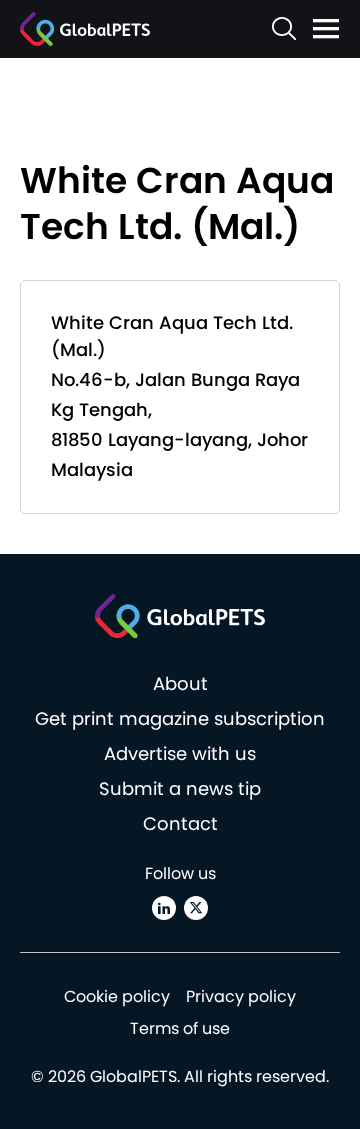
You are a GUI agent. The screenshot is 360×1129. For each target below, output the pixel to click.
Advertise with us (180, 753)
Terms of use (180, 1028)
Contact (180, 823)
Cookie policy (117, 996)
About (180, 683)
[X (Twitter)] (196, 908)
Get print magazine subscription (180, 718)
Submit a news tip (180, 788)
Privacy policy (241, 996)
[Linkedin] (164, 908)
